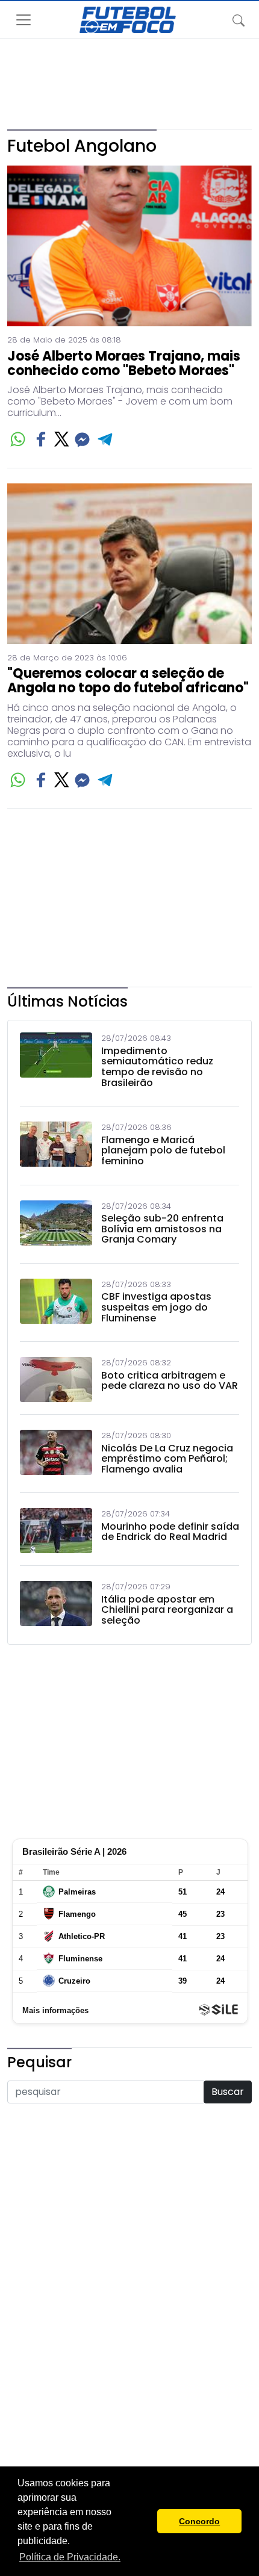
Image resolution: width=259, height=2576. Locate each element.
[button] (145, 2521)
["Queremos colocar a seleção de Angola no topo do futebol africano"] (129, 564)
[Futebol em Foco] (128, 20)
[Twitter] (62, 439)
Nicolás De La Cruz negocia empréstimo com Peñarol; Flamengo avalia (167, 1459)
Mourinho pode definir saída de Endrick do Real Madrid (170, 1532)
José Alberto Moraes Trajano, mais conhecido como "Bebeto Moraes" (124, 364)
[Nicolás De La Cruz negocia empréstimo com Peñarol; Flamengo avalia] (56, 1455)
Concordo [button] (199, 2521)
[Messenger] (82, 439)
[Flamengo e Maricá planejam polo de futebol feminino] (56, 1147)
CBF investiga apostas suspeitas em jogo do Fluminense (156, 1307)
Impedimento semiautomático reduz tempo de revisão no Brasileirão (157, 1067)
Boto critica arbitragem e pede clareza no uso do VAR (170, 1381)
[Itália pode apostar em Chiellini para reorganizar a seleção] (56, 1606)
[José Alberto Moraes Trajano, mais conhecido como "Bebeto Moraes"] (129, 246)
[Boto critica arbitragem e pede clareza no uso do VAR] (56, 1380)
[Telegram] (106, 439)
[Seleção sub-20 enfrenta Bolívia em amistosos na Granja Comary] (56, 1226)
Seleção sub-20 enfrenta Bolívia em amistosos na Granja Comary (162, 1229)
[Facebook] (41, 439)
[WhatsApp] (18, 439)
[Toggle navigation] (239, 20)
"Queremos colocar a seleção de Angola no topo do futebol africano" (128, 681)
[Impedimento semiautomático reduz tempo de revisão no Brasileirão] (56, 1063)
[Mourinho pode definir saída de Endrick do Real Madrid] (56, 1531)
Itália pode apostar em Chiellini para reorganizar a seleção (167, 1610)
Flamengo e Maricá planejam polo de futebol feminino (163, 1151)
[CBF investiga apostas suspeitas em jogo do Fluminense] (56, 1304)
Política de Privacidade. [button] (70, 2557)
